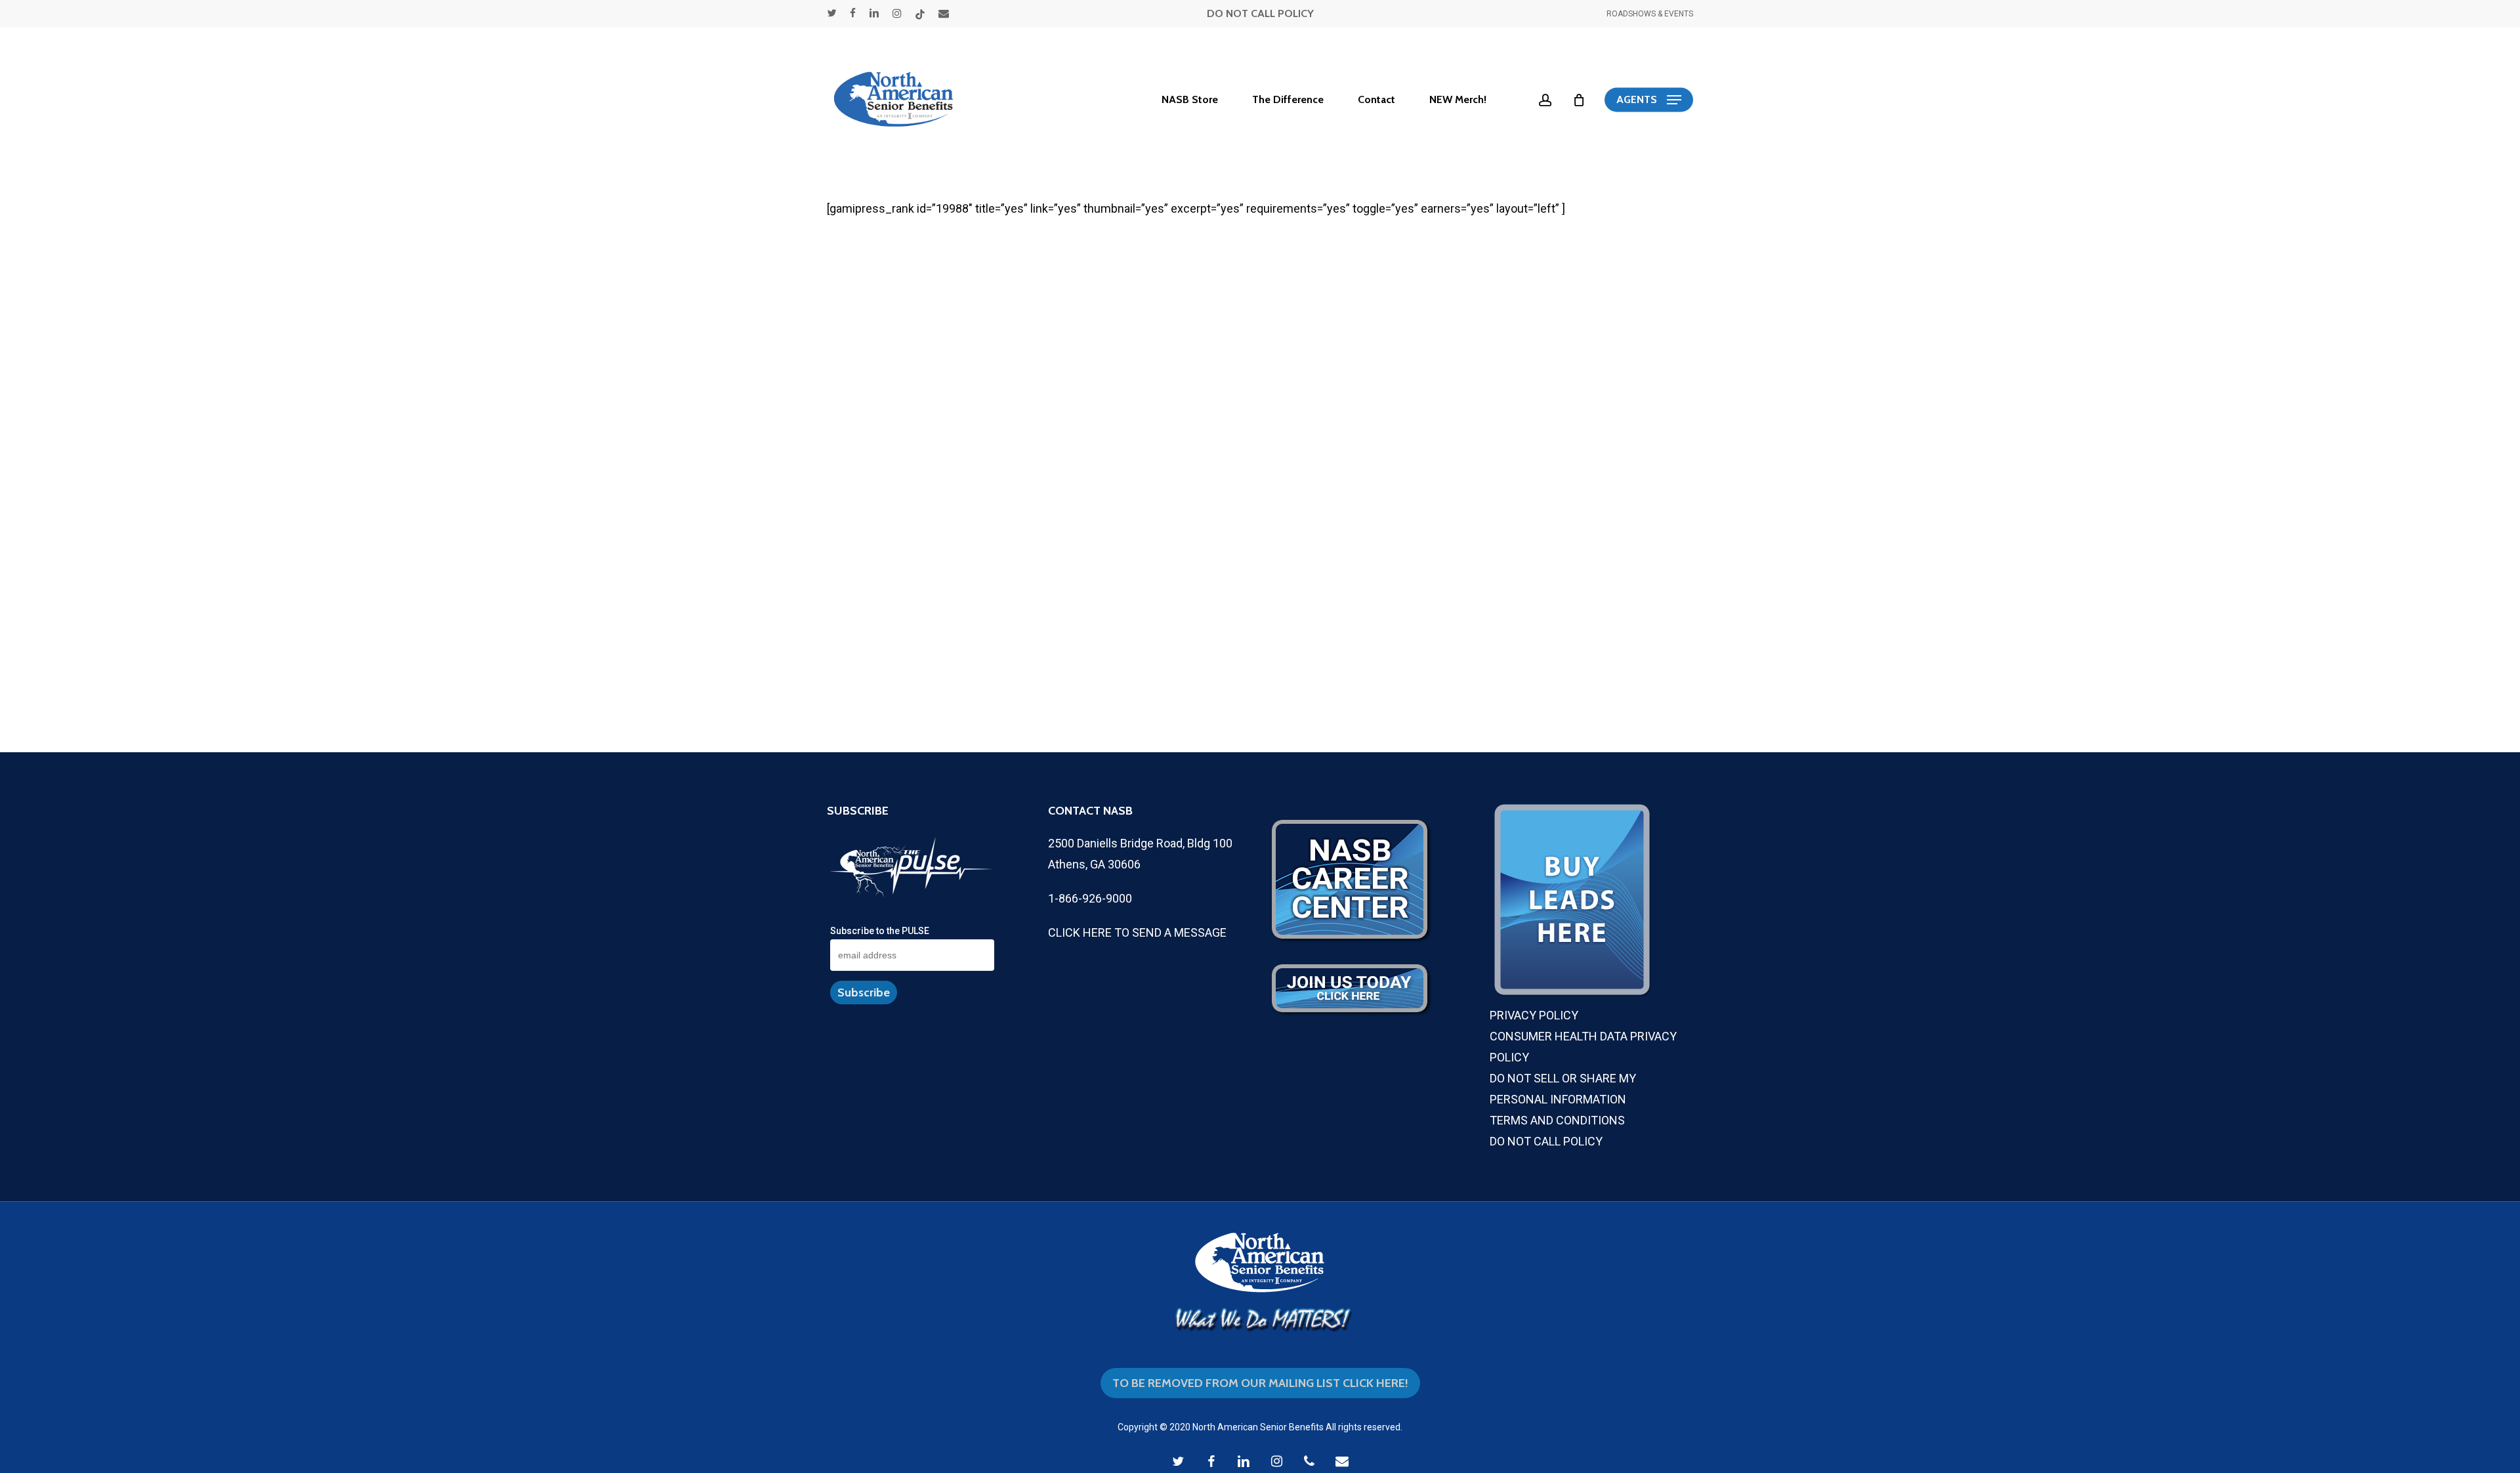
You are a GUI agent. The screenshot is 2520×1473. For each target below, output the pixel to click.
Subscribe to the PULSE (880, 931)
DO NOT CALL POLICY (1260, 13)
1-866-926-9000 (1090, 898)
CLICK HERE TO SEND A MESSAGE (1137, 932)
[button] (1649, 100)
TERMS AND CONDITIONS (1557, 1120)
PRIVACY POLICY (1534, 1015)
